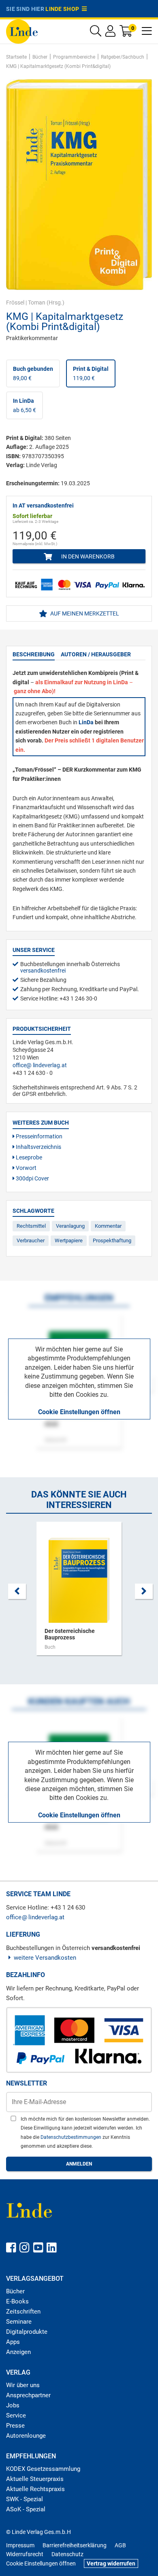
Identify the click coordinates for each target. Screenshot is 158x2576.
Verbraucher (31, 1240)
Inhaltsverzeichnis (38, 1147)
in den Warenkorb (87, 556)
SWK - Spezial (25, 2499)
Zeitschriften (23, 2312)
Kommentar (108, 1226)
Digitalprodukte (27, 2332)
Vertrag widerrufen (111, 2563)
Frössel (15, 302)
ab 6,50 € (25, 405)
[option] (79, 1593)
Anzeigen (18, 2352)
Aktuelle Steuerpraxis (35, 2479)
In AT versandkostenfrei (43, 505)
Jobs (13, 2405)
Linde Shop (64, 9)
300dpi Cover (32, 1178)
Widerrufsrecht (25, 2554)
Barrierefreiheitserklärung (75, 2545)
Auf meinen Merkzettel (84, 613)
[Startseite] (22, 31)
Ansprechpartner (28, 2395)
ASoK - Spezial (26, 2509)
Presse (15, 2426)
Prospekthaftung (112, 1240)
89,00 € (33, 373)
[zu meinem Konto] (110, 33)
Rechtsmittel (31, 1226)
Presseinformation (38, 1136)
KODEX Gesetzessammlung (43, 2469)
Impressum (20, 2545)
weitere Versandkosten (45, 1958)
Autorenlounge (26, 2436)
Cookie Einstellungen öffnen (79, 1412)
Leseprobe (28, 1157)
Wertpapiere (69, 1240)
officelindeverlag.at (40, 1065)
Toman (37, 302)
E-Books (17, 2301)
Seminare (19, 2322)
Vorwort (26, 1168)
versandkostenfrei (43, 971)
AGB (120, 2545)
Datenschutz (67, 2554)
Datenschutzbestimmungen (72, 2137)
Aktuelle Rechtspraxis (35, 2489)
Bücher (15, 2291)
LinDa (86, 722)
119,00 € (91, 373)
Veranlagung (70, 1226)
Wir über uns (23, 2385)
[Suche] (96, 33)
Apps (13, 2342)
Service (16, 2415)
